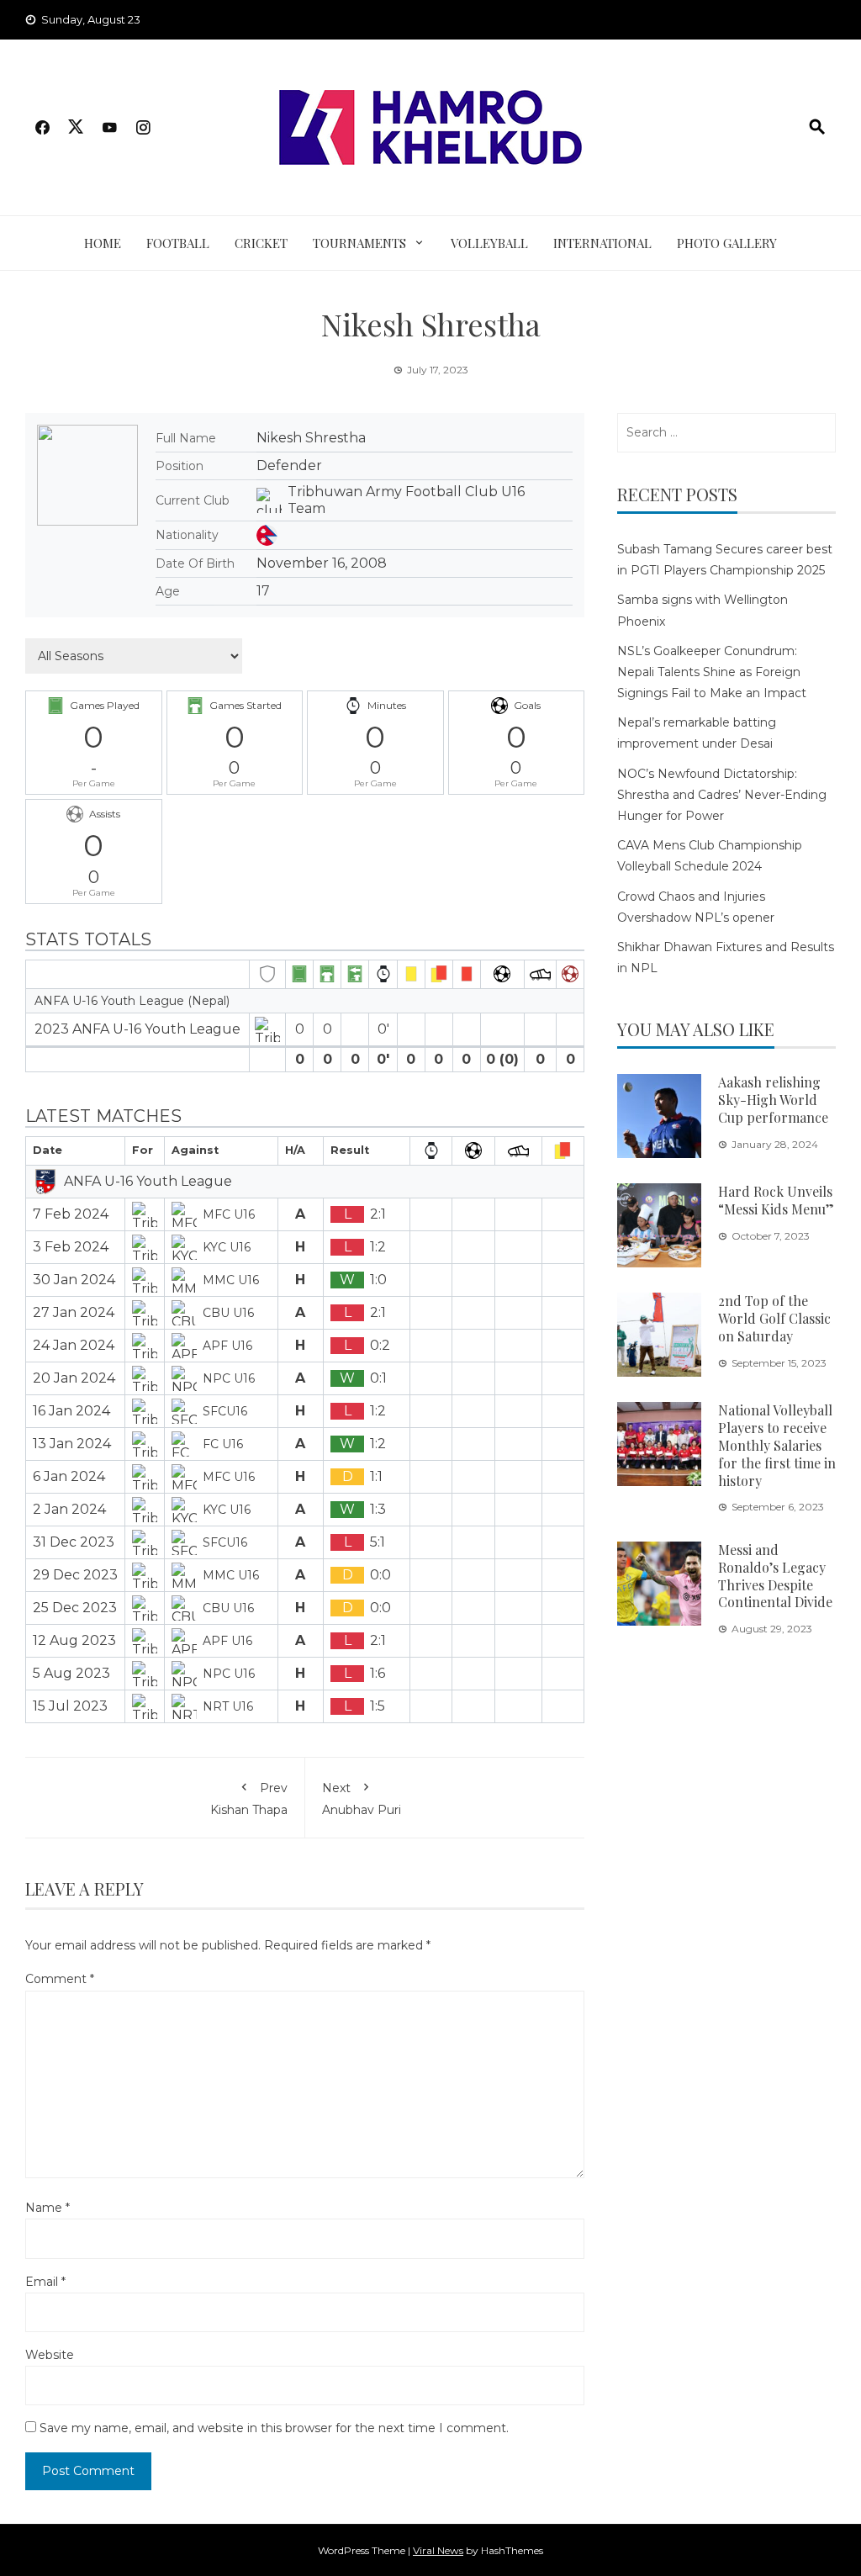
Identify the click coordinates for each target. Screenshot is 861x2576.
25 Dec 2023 (75, 1608)
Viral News (438, 2550)
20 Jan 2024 (74, 1378)
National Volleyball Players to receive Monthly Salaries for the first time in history (777, 1445)
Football (178, 243)
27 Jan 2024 (74, 1312)
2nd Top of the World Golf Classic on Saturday (774, 1318)
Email (45, 2282)
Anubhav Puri (362, 1799)
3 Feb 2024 (71, 1247)
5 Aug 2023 (71, 1673)
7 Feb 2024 (71, 1214)
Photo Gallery (727, 243)
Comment (60, 1979)
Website (50, 2355)
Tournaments (359, 243)
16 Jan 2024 (71, 1411)
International (602, 243)
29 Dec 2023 (75, 1575)
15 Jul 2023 (70, 1706)
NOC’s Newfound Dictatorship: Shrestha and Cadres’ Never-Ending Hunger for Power (722, 795)
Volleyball (489, 243)
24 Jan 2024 (74, 1345)
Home (103, 243)
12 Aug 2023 (74, 1640)
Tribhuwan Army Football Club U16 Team (406, 500)
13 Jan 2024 (72, 1444)
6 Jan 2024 (69, 1476)
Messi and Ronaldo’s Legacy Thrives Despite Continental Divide (775, 1576)
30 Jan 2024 (74, 1280)
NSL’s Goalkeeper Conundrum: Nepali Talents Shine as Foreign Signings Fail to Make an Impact (712, 672)
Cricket (261, 243)
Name (48, 2208)
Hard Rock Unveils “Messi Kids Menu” (776, 1200)
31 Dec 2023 (74, 1542)
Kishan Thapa (249, 1799)
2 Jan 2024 (69, 1509)
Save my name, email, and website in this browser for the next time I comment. (274, 2428)
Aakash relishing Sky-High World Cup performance (773, 1100)
